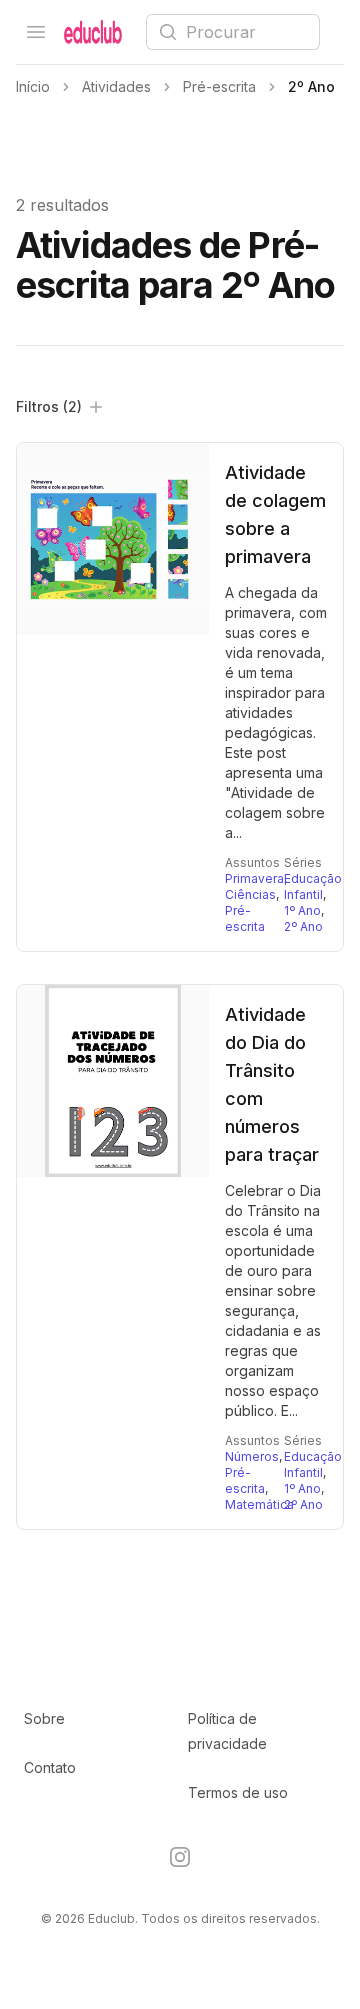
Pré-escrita (245, 918)
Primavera (254, 878)
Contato (50, 1767)
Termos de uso (238, 1792)
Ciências (250, 894)
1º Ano (302, 910)
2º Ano (303, 926)
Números (252, 1456)
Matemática (259, 1504)
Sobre (44, 1718)
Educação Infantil (313, 886)
